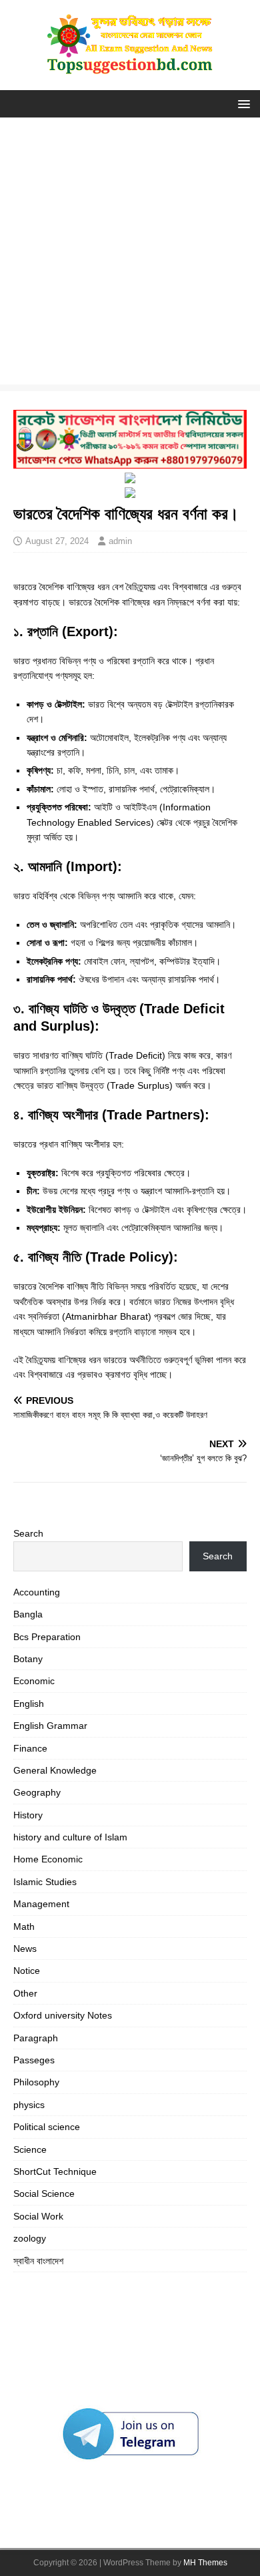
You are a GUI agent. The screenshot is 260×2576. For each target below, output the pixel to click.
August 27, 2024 (57, 541)
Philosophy (36, 2082)
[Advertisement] (130, 254)
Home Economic (48, 1859)
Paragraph (36, 2038)
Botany (28, 1659)
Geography (37, 1792)
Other (25, 1993)
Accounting (37, 1592)
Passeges (34, 2060)
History (28, 1815)
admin (120, 541)
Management (41, 1904)
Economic (34, 1681)
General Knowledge (55, 1770)
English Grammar (50, 1726)
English (29, 1704)
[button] (242, 103)
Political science (47, 2127)
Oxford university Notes (63, 2015)
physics (29, 2105)
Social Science (44, 2194)
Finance (30, 1748)
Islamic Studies (45, 1882)
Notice (27, 1971)
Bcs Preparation (47, 1637)
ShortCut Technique (55, 2171)
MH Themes (205, 2563)
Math (24, 1926)
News (25, 1949)
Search (28, 1533)
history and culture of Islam (70, 1837)
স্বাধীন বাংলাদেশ (38, 2261)
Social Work (38, 2216)
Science (30, 2149)
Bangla (28, 1614)
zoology (30, 2238)
